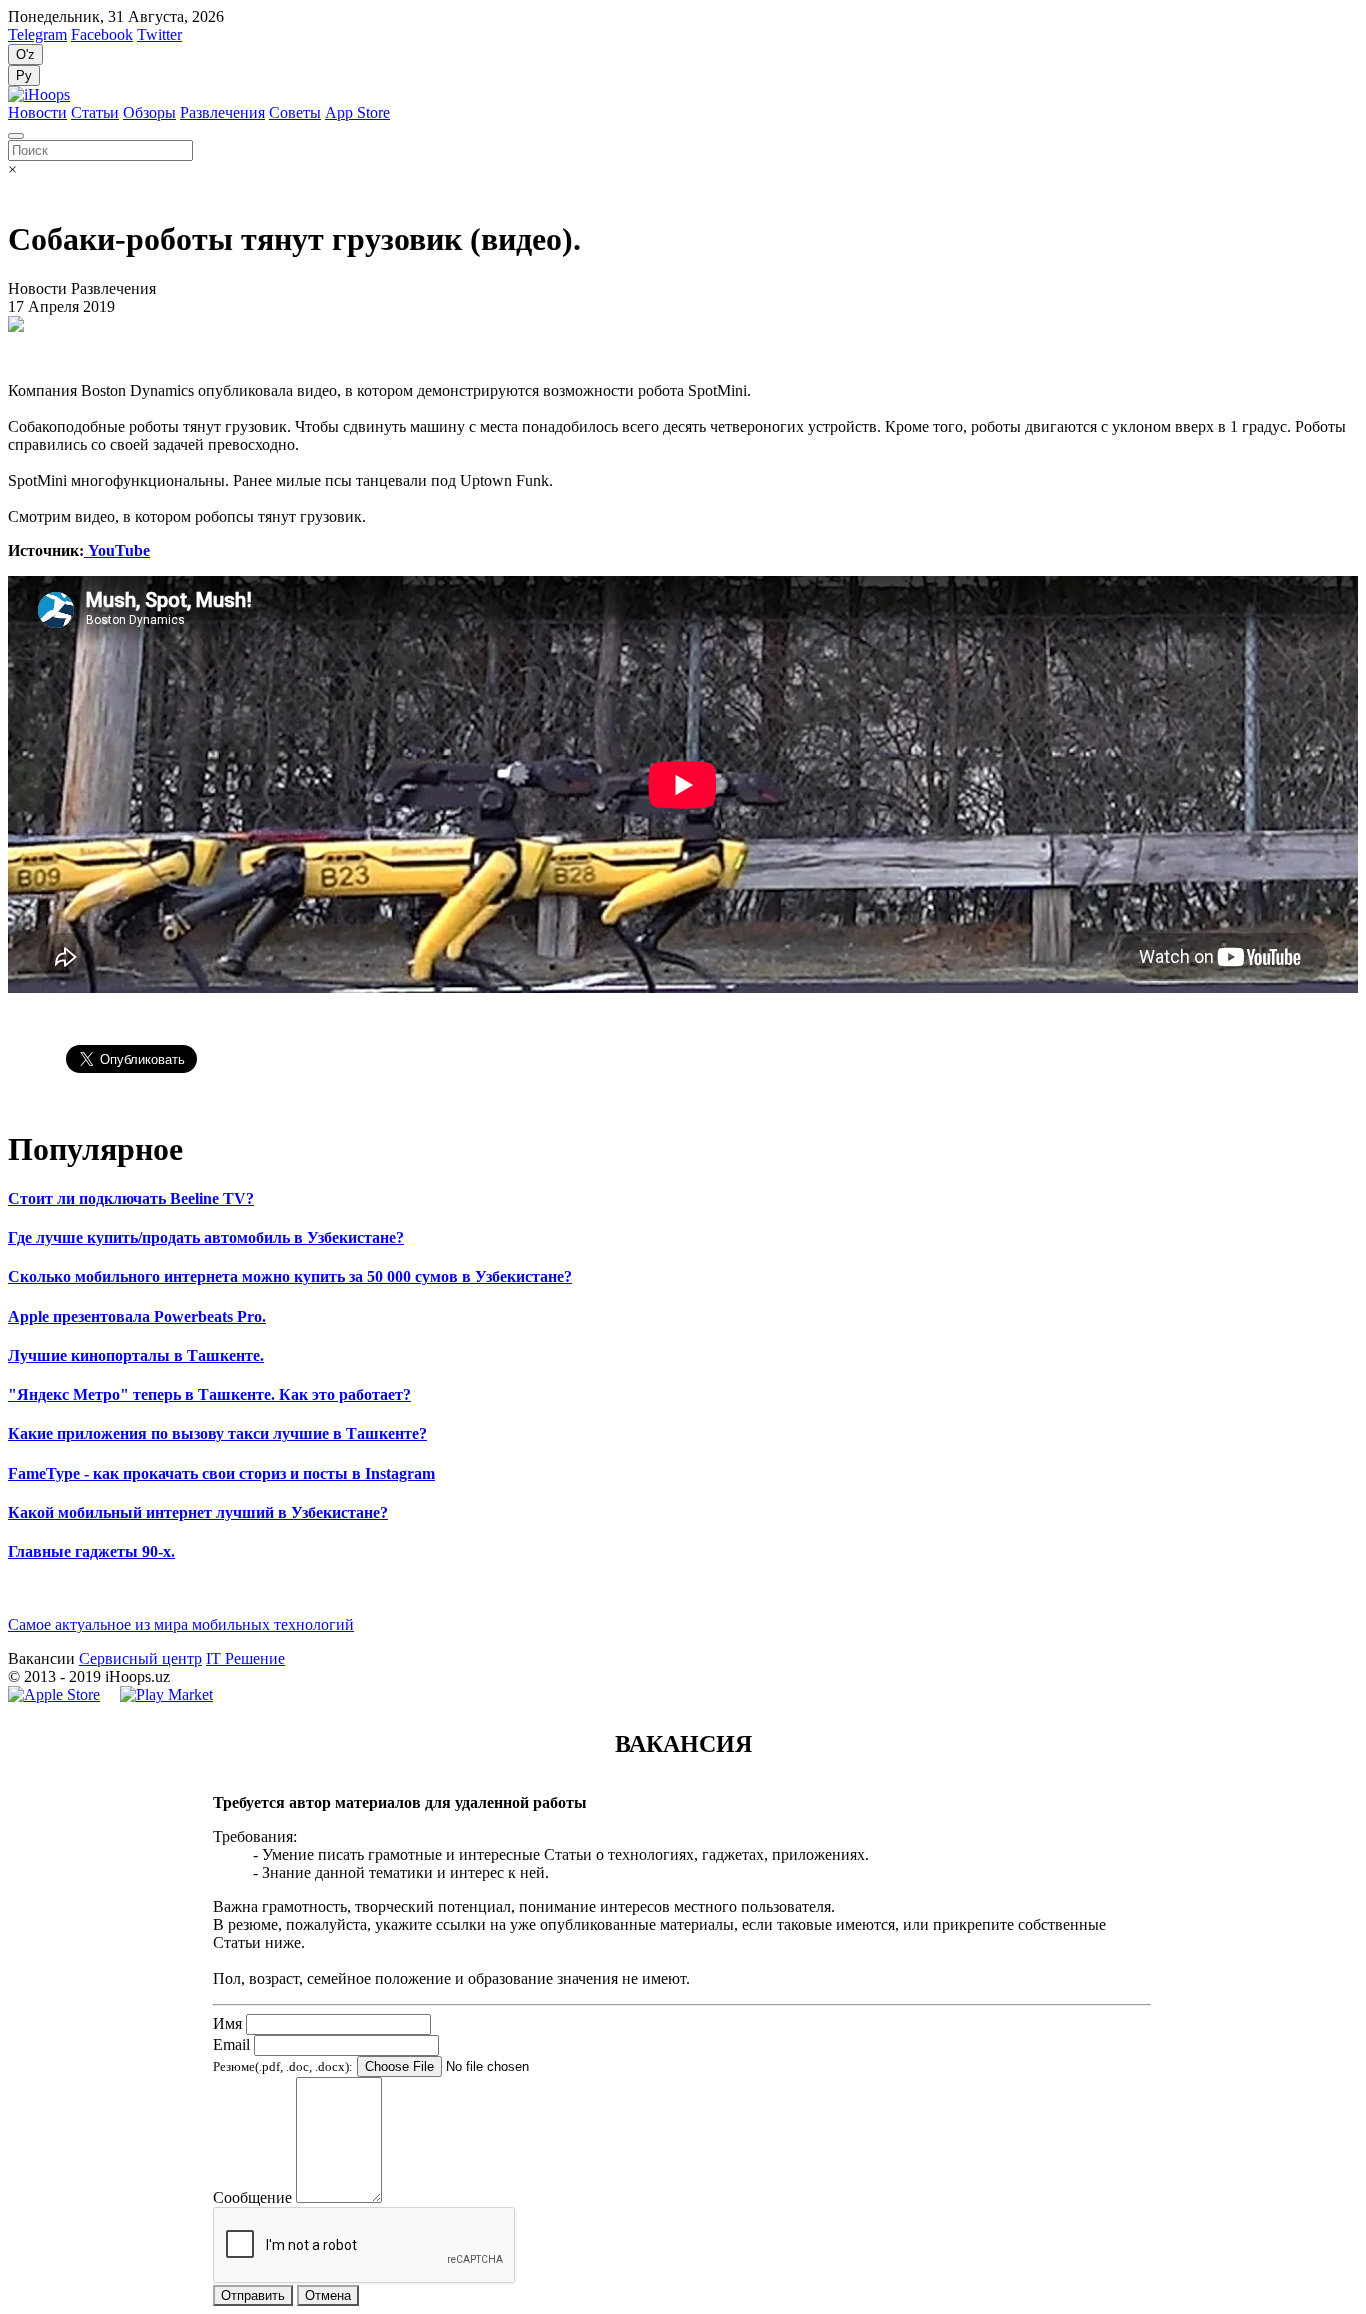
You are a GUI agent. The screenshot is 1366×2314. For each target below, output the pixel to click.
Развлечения (222, 112)
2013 (40, 1676)
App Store (357, 112)
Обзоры (149, 112)
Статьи (95, 112)
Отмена (328, 2295)
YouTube (117, 550)
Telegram (37, 34)
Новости (37, 112)
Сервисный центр (140, 1658)
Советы (295, 112)
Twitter (159, 34)
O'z (25, 54)
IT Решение (245, 1658)
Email (231, 2044)
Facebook (102, 34)
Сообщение (252, 2197)
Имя (227, 2023)
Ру (24, 75)
